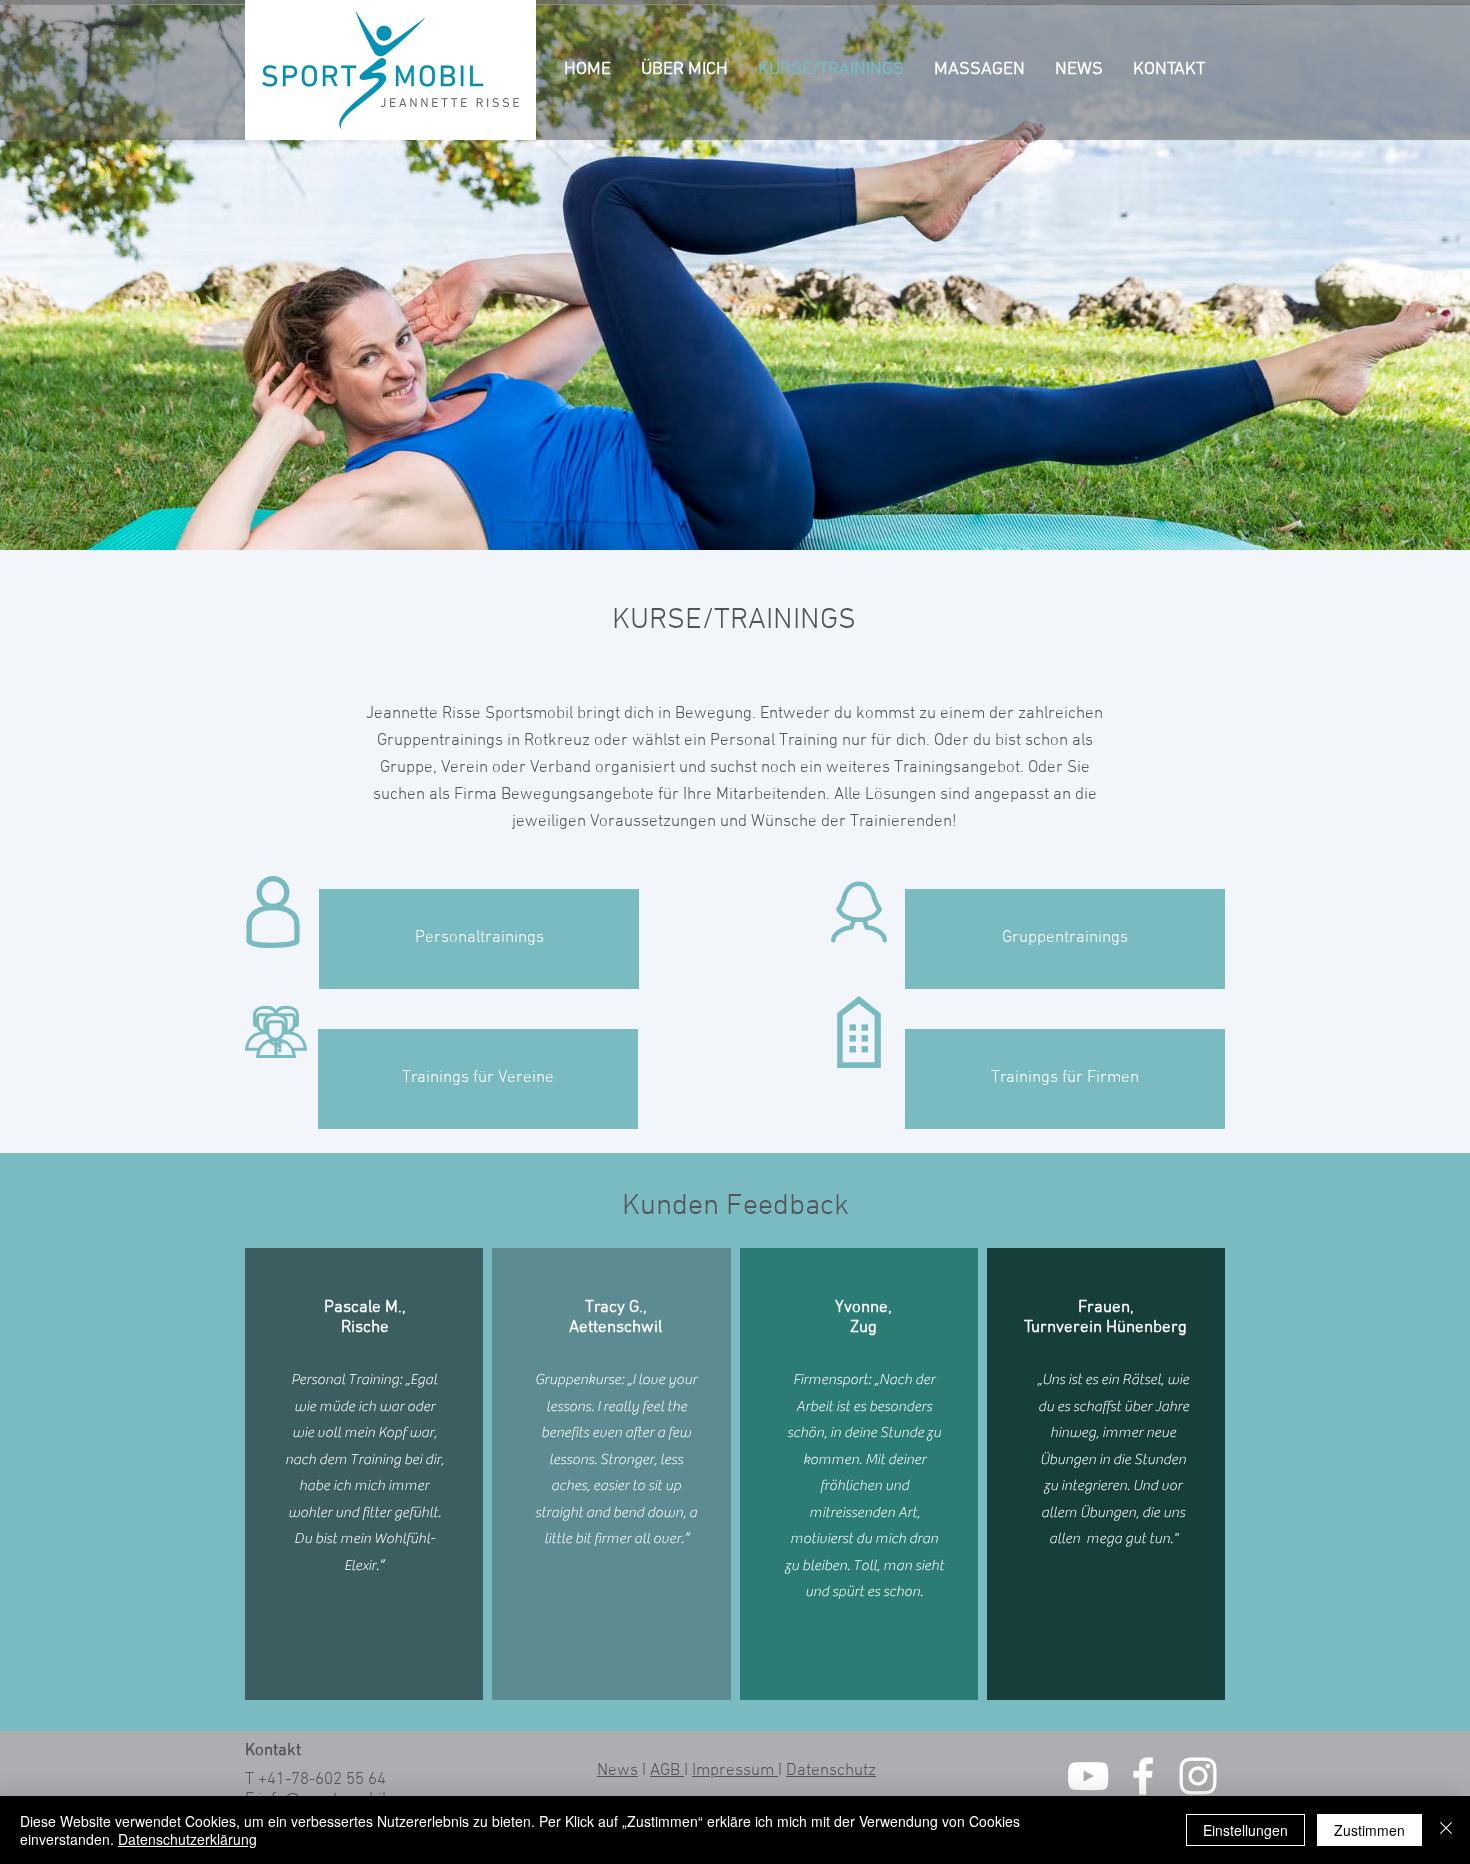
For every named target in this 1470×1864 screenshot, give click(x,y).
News (617, 1771)
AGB (667, 1771)
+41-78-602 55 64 (322, 1780)
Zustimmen (1369, 1830)
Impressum (735, 1771)
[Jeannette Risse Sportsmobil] (1088, 1776)
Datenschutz (831, 1771)
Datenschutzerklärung (187, 1839)
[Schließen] (1446, 1830)
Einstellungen (1245, 1830)
